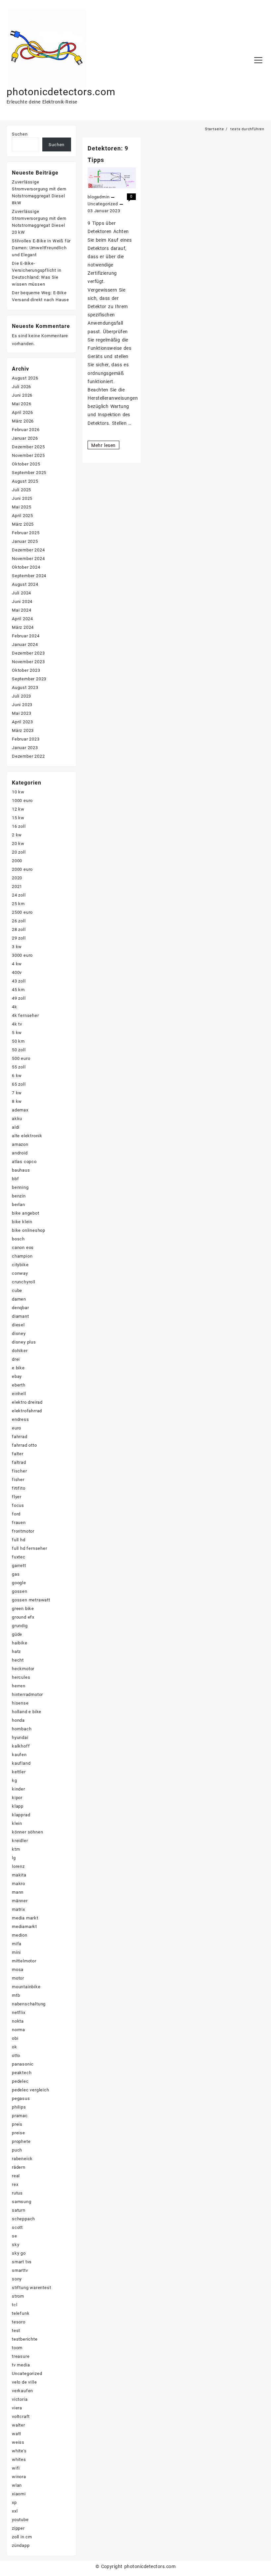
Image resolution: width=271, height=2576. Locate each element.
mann (18, 1892)
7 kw (17, 1093)
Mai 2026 (21, 404)
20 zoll (19, 852)
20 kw (18, 844)
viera (17, 2408)
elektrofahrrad (27, 1411)
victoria (20, 2399)
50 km (18, 1041)
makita (19, 1875)
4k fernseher (25, 1015)
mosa (18, 1970)
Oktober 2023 (26, 670)
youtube (20, 2520)
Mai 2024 (21, 610)
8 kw (17, 1101)
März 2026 (23, 421)
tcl (15, 2305)
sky (16, 2245)
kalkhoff (21, 1746)
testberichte (25, 2339)
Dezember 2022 (28, 756)
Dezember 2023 (28, 653)
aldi (16, 1127)
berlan (19, 1205)
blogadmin (98, 197)
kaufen (19, 1755)
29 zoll (19, 938)
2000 (17, 861)
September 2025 (29, 473)
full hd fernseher (30, 1548)
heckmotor (23, 1669)
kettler (19, 1772)
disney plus (24, 1342)
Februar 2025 (26, 533)
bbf (15, 1179)
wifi (16, 2468)
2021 (17, 886)
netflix (19, 2012)
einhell (19, 1394)
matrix (19, 1909)
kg (15, 1780)
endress (20, 1419)
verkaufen (22, 2391)
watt (17, 2434)
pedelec (20, 2081)
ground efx (23, 1617)
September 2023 (29, 679)
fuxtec (19, 1557)
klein (17, 1823)
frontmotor (23, 1531)
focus (18, 1505)
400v (17, 972)
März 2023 (23, 730)
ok (15, 2047)
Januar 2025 (25, 541)
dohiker (20, 1351)
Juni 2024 (22, 602)
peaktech (22, 2073)
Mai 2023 (21, 713)
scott (17, 2227)
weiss (18, 2442)
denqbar (20, 1308)
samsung (22, 2202)
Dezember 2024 (28, 550)
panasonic (23, 2064)
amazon (20, 1144)
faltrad (19, 1462)
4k (15, 1007)
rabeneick (22, 2159)
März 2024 (23, 627)
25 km (18, 904)
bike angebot (26, 1213)
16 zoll (19, 826)
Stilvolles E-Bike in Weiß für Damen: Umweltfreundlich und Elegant (41, 248)
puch (17, 2150)
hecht (18, 1660)
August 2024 (25, 584)
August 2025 (25, 481)
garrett (19, 1566)
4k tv (17, 1024)
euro (17, 1428)
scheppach (23, 2219)
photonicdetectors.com (61, 92)
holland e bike (27, 1712)
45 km (18, 990)
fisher (18, 1480)
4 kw (17, 964)
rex (15, 2184)
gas (16, 1574)
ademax (20, 1110)
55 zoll (19, 1067)
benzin (19, 1196)
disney (19, 1333)
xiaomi (19, 2494)
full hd (19, 1540)
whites (19, 2459)
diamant (20, 1316)
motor (18, 1978)
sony (17, 2279)
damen (19, 1299)
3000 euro (22, 955)
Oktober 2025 (26, 464)
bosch (18, 1239)
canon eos (23, 1248)
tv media (21, 2365)
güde (17, 1634)
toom (17, 2348)
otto (16, 2055)
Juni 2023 (22, 705)
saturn (19, 2210)
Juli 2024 (21, 593)
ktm (16, 1849)
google (19, 1583)
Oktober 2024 (26, 567)
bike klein (22, 1222)
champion (22, 1256)
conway (20, 1273)
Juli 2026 (21, 387)
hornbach (22, 1729)
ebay (17, 1376)
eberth (19, 1385)
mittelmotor (24, 1961)
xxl (15, 2511)
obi (15, 2038)
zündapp (21, 2545)
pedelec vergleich (31, 2090)
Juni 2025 (22, 498)
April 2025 (22, 516)
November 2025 (28, 455)
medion (20, 1935)
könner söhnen (27, 1832)
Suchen (20, 134)
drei (16, 1359)
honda (18, 1720)
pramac (20, 2116)
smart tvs (22, 2262)
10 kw (18, 792)
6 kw (17, 1076)
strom (18, 2296)
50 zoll (19, 1050)
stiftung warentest (31, 2288)
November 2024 (28, 559)
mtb (16, 1995)
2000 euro (22, 869)
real (16, 2176)
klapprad (21, 1815)
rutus (17, 2193)
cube (17, 1290)
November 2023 (28, 662)
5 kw (17, 1033)
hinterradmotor (27, 1694)
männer (20, 1901)
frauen (19, 1523)
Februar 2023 (26, 739)
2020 (17, 878)
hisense (20, 1703)
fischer (19, 1471)
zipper (18, 2528)
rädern (19, 2167)
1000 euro (22, 801)
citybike (20, 1265)
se (15, 2236)
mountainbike (26, 1987)
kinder (19, 1789)
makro (19, 1884)
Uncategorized (103, 204)
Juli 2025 (21, 490)
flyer (17, 1497)
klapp (18, 1806)
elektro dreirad (27, 1402)
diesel (18, 1325)
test (16, 2331)
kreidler (20, 1841)
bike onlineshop (29, 1230)
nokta (18, 2021)
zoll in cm (22, 2537)
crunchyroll (24, 1282)
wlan (17, 2485)
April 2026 (22, 412)
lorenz (18, 1866)
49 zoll (19, 998)
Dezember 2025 (28, 447)
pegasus (21, 2098)
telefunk (21, 2313)
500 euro (21, 1058)
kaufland (21, 1763)
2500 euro (22, 912)
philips (19, 2107)
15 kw (18, 818)
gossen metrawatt (31, 1600)
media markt (25, 1918)
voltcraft (21, 2416)
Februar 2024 (26, 636)
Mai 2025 (21, 507)
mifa (17, 1944)
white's (19, 2451)
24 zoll (19, 895)
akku (17, 1119)
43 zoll (19, 981)
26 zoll (19, 921)
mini (16, 1952)
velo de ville (24, 2382)
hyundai (20, 1737)
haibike (20, 1643)
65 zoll (19, 1084)
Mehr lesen (103, 446)
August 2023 (25, 687)
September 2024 (29, 576)
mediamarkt (24, 1927)
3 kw (17, 947)
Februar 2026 (26, 430)
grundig (20, 1626)
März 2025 (23, 524)
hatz (16, 1651)
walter (19, 2425)
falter (18, 1454)
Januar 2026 (25, 438)
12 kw (18, 809)
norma (19, 2030)
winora (19, 2477)
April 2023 (22, 722)
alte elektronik (27, 1136)
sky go (19, 2253)
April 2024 (22, 619)
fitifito (19, 1488)
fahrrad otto (24, 1445)
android (20, 1153)
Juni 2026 (22, 395)
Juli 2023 (21, 696)
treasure (21, 2356)
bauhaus (21, 1170)
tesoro (19, 2322)
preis (17, 2124)
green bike (23, 1609)
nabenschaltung (29, 2004)
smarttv (20, 2270)
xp (14, 2502)
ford (16, 1514)
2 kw (17, 835)
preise (19, 2133)
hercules (21, 1677)
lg (14, 1858)
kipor (17, 1798)
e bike (18, 1368)
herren (19, 1686)
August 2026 (25, 378)
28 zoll (19, 929)
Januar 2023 (25, 748)
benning (20, 1187)
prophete (21, 2141)
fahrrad (20, 1437)
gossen (20, 1591)
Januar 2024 (25, 644)
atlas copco (24, 1162)
